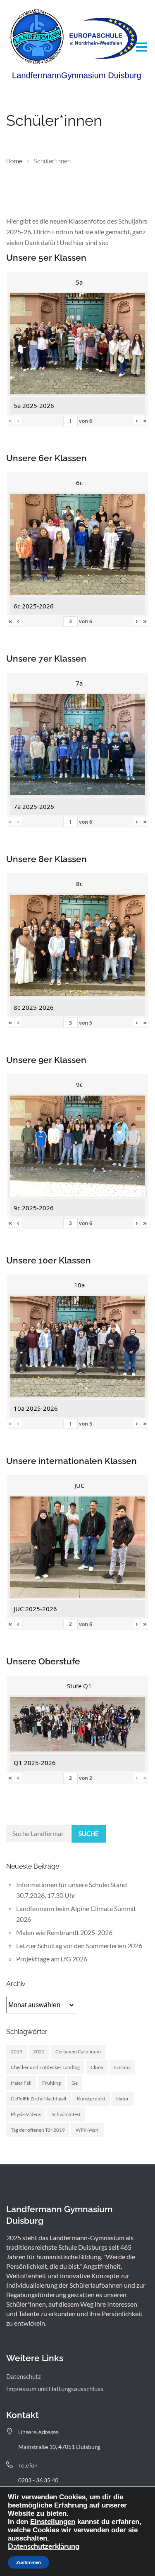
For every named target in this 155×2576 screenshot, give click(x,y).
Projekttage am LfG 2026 (52, 1959)
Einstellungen (53, 2522)
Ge (75, 2083)
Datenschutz (24, 2376)
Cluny (97, 2067)
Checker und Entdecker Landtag (45, 2067)
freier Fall (21, 2083)
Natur (123, 2099)
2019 (17, 2052)
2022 (39, 2052)
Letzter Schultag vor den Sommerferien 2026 (79, 1946)
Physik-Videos (26, 2114)
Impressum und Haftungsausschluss (55, 2389)
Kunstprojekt (91, 2099)
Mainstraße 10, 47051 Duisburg (59, 2447)
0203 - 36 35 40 (38, 2480)
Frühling (51, 2083)
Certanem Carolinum (78, 2052)
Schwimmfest (66, 2114)
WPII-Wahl (88, 2130)
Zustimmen (29, 2562)
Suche (89, 1834)
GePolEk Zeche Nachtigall (38, 2099)
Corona (122, 2067)
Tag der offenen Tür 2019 (38, 2130)
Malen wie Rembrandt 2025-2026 (64, 1932)
